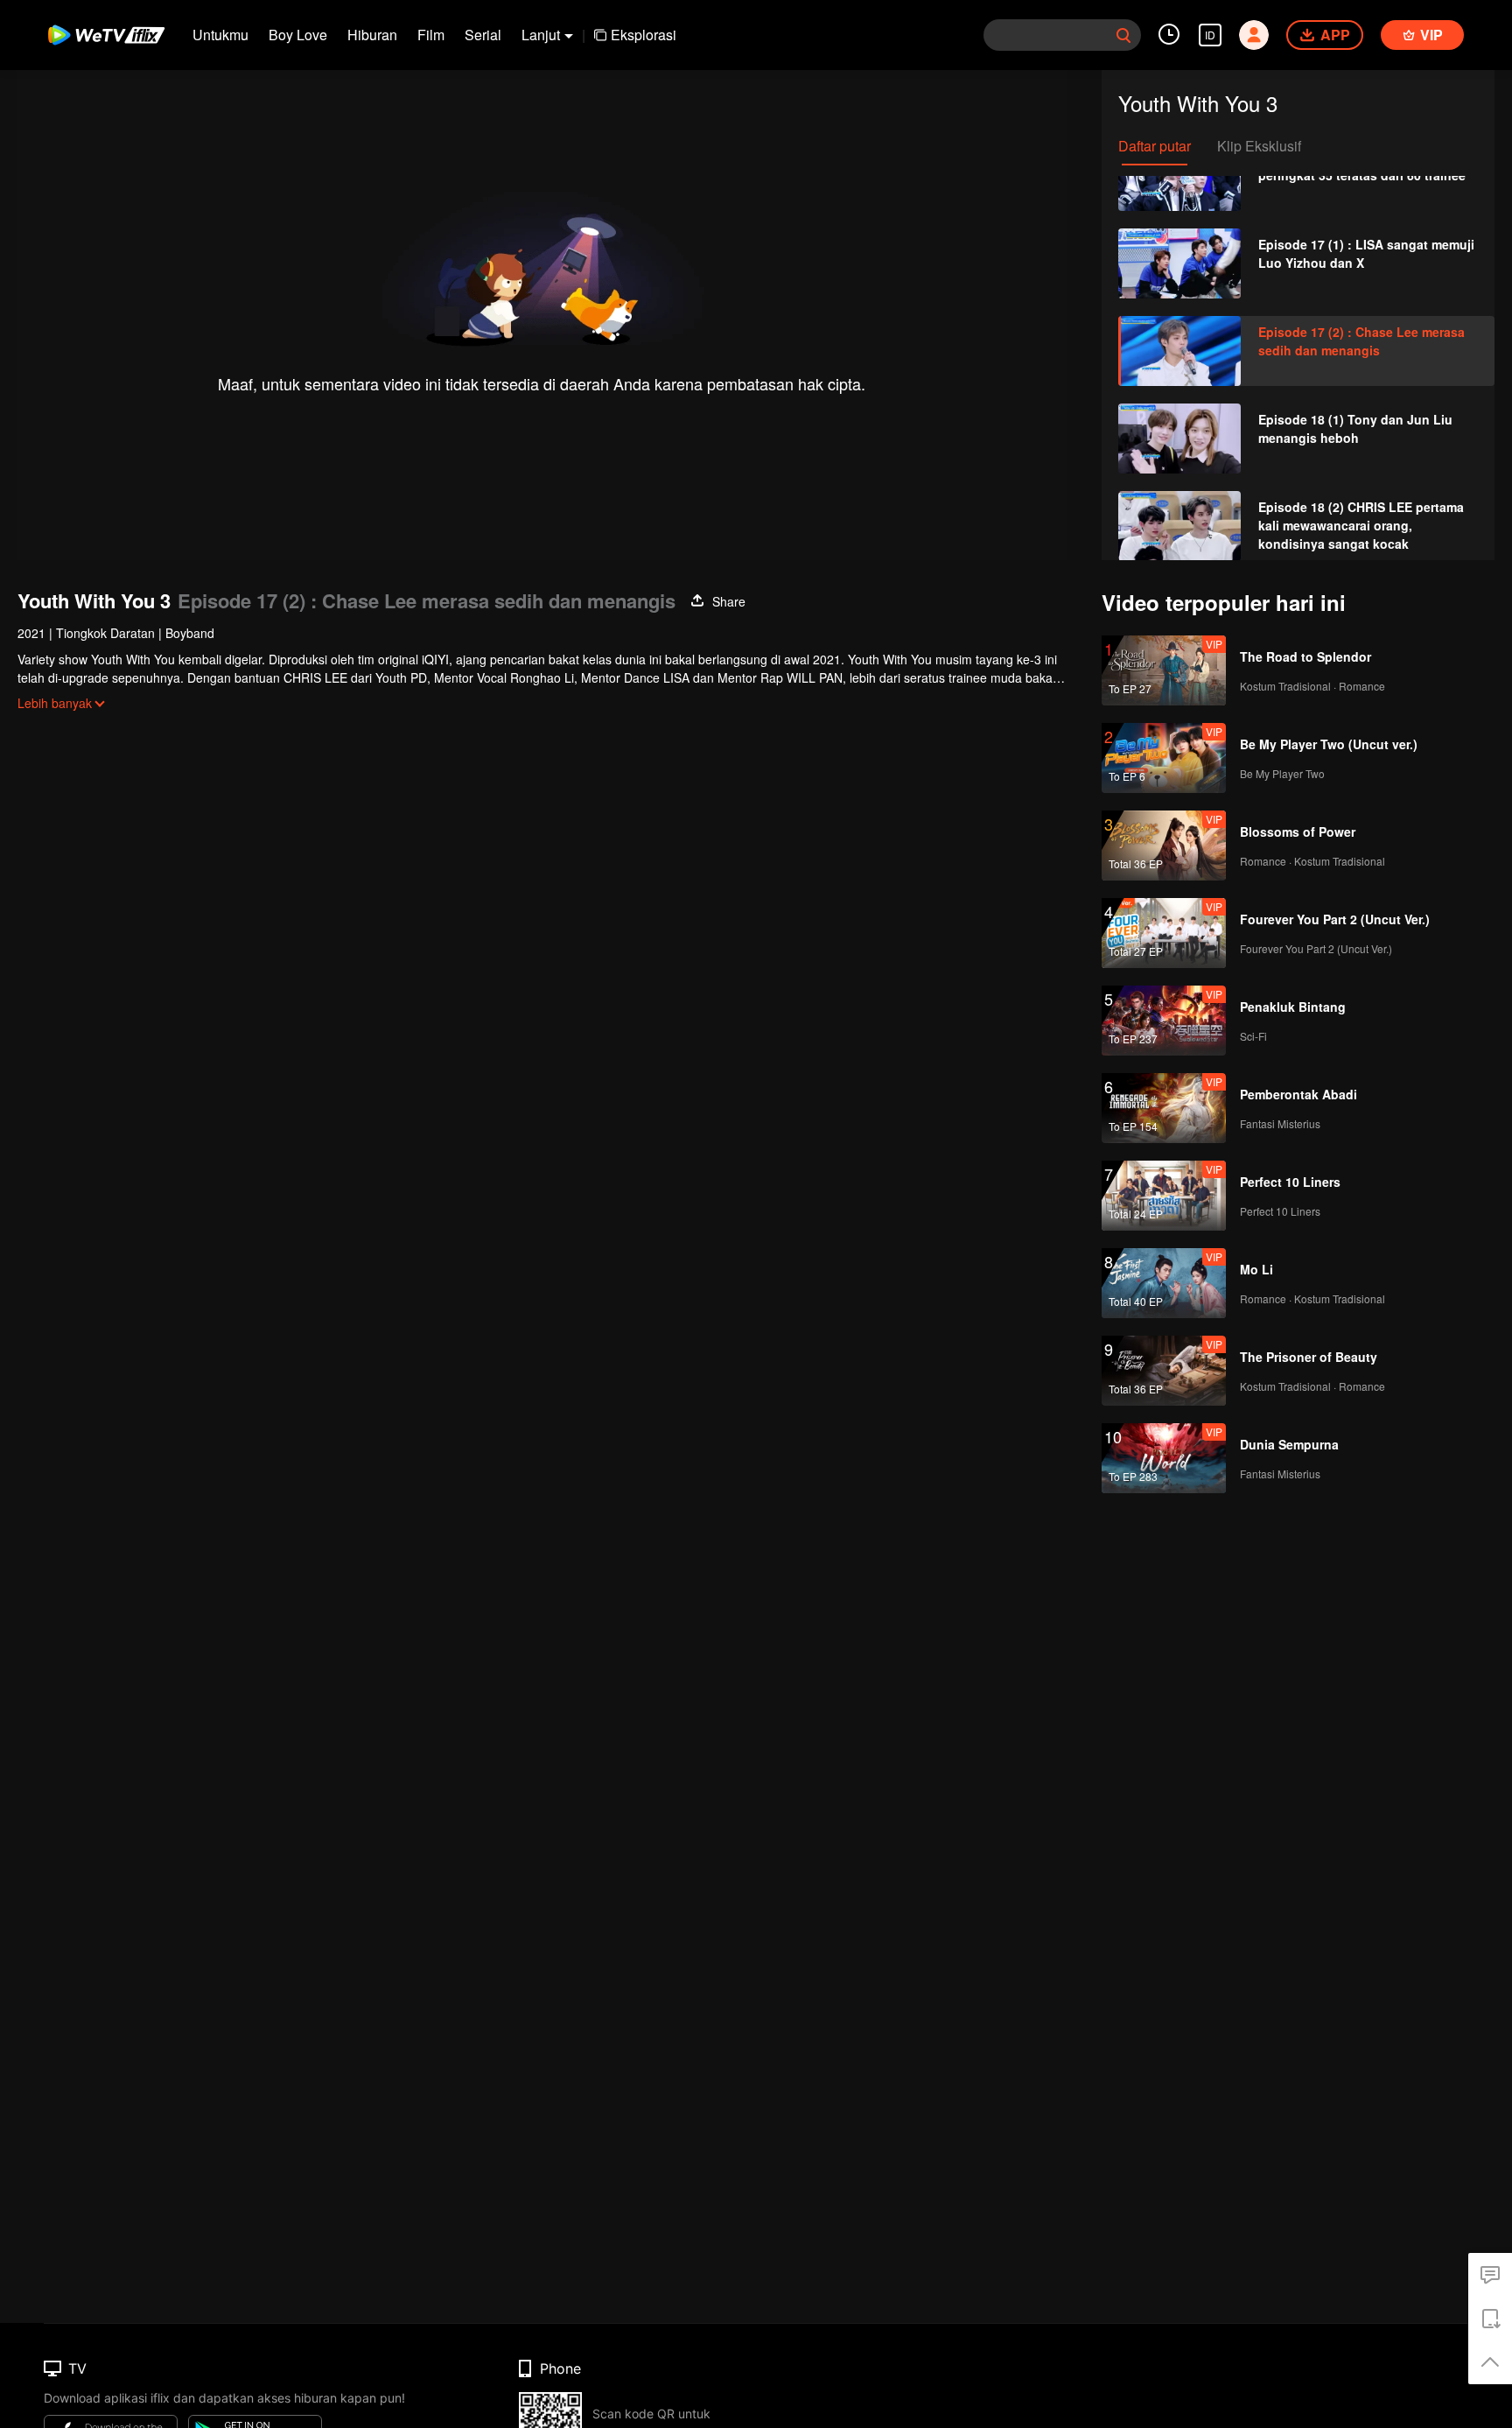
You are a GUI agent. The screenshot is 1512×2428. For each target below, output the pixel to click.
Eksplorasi (644, 35)
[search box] (1123, 35)
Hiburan (372, 35)
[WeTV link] (107, 35)
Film (431, 35)
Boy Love (298, 35)
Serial (483, 35)
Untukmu (220, 35)
